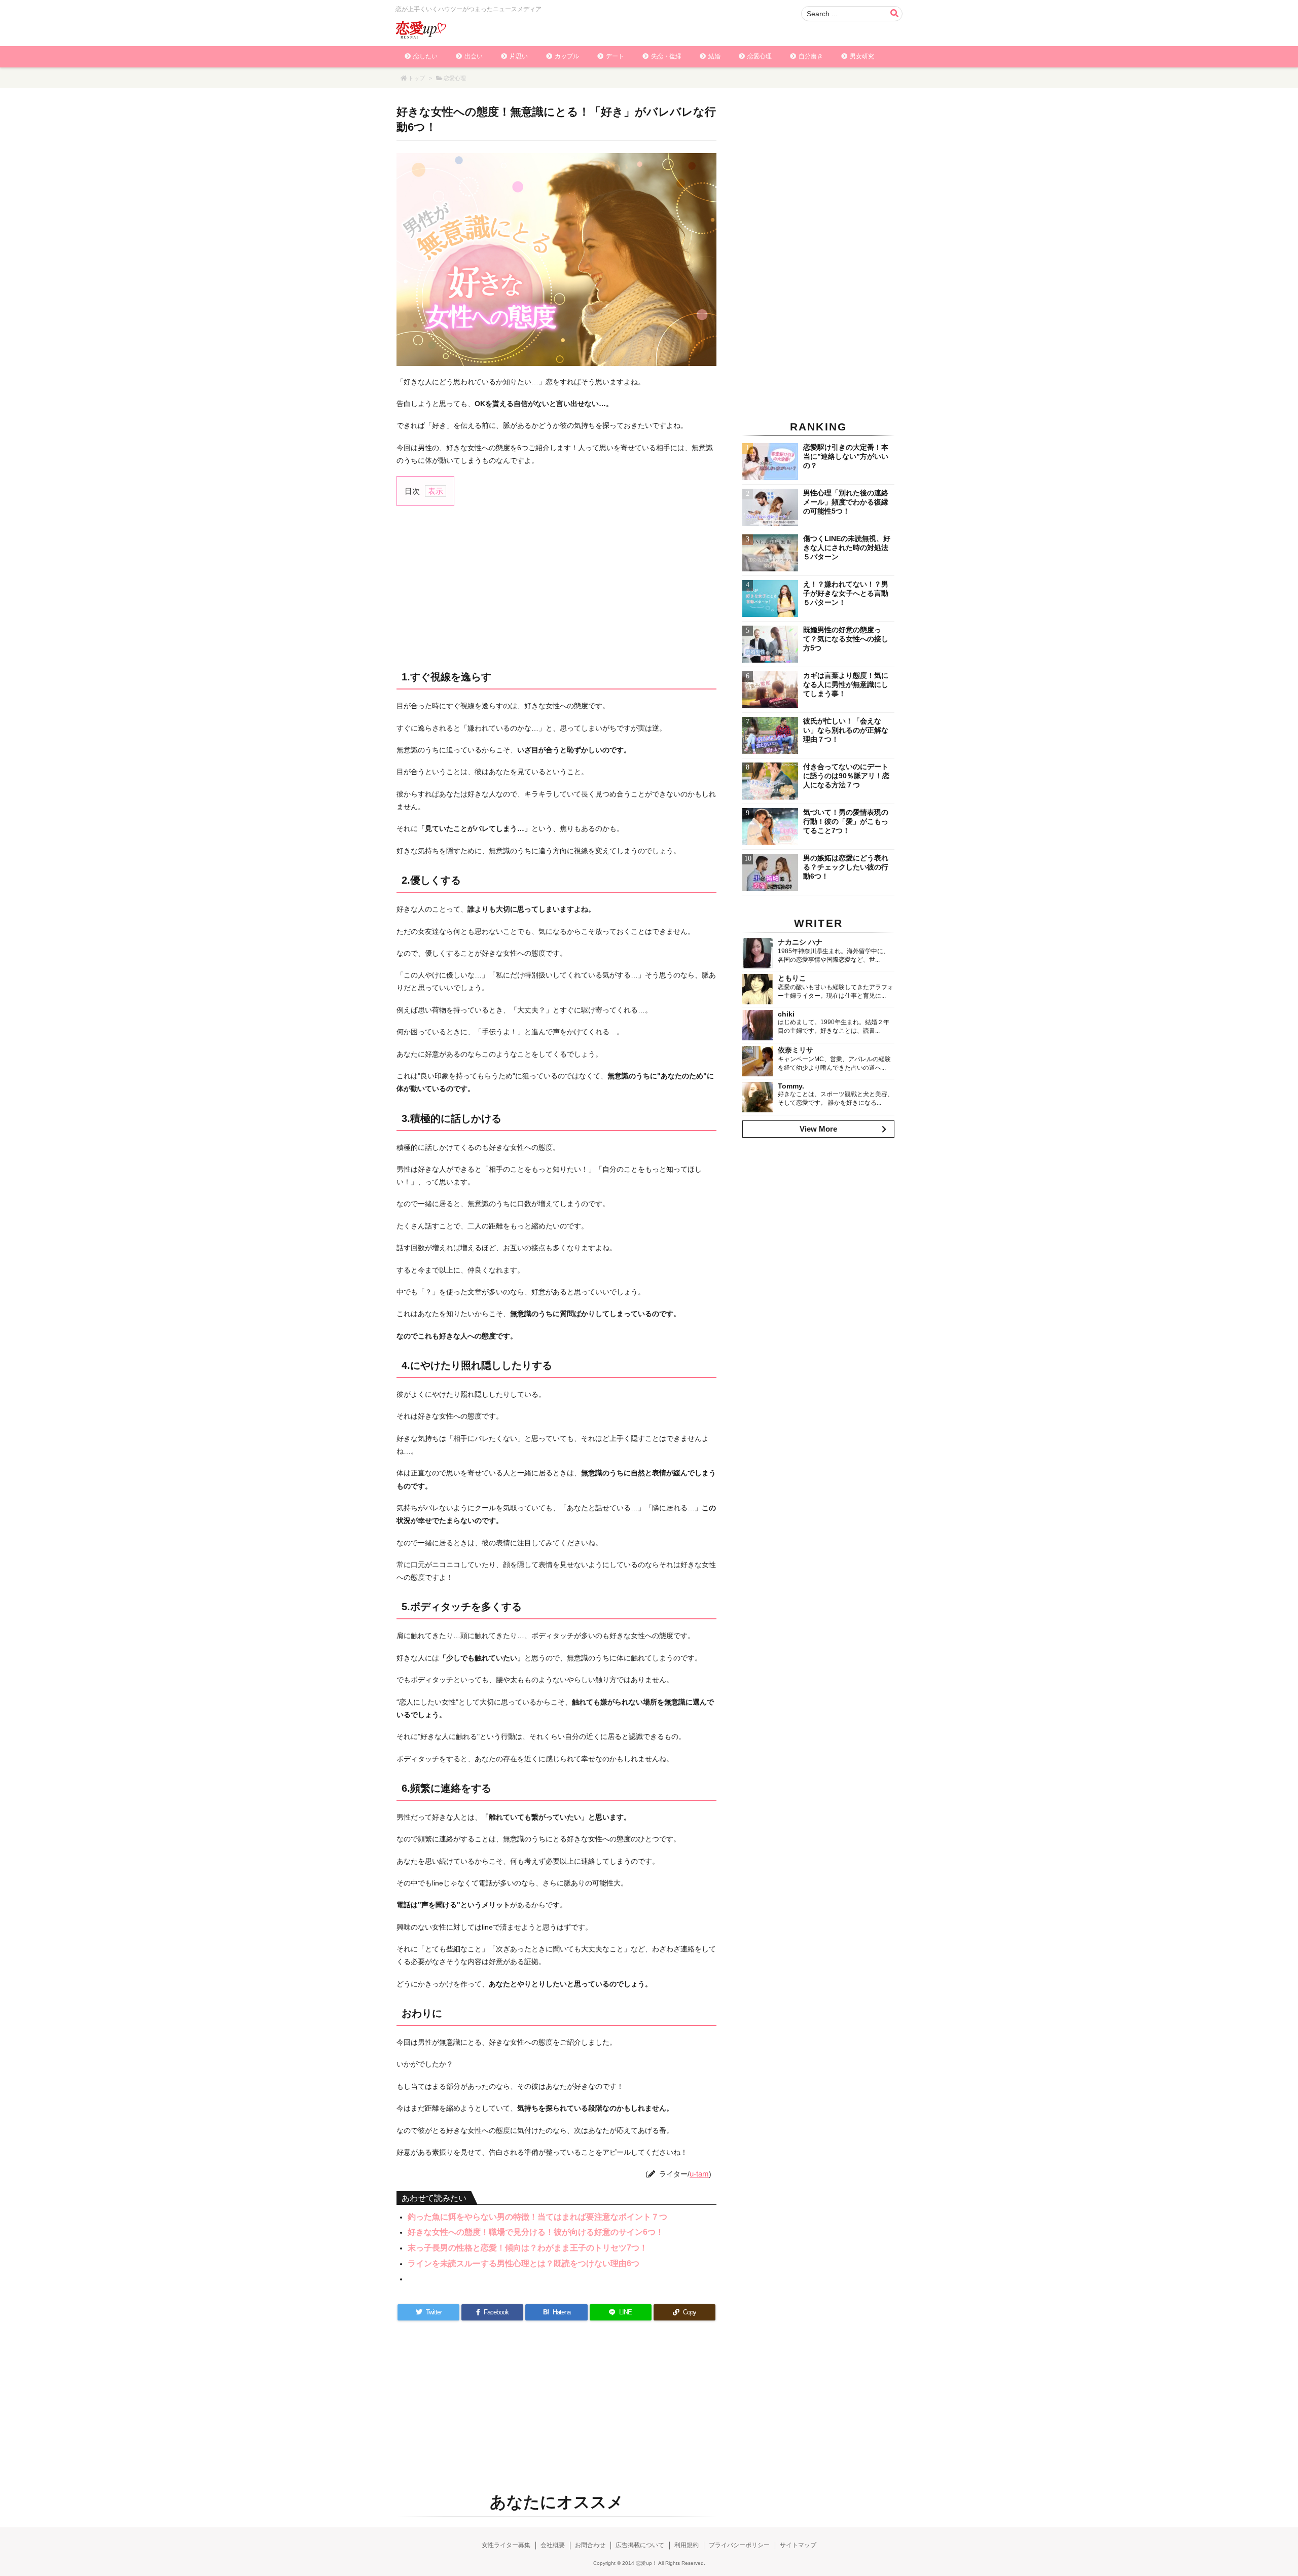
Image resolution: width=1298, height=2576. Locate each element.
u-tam (699, 2174)
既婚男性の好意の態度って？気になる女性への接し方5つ (846, 639)
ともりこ (792, 978)
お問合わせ (590, 2545)
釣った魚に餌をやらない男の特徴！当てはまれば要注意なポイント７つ (537, 2217)
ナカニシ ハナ (800, 942)
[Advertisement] (556, 587)
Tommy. (791, 1086)
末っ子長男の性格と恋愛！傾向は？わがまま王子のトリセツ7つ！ (528, 2248)
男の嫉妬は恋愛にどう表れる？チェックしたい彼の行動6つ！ (846, 867)
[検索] (894, 14)
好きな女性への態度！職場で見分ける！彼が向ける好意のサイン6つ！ (536, 2232)
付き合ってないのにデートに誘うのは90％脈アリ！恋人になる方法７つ (846, 776)
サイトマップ (798, 2545)
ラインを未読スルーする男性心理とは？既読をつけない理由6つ (524, 2263)
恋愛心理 (455, 78)
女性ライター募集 (506, 2545)
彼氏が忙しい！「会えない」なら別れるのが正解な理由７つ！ (846, 730)
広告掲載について (640, 2545)
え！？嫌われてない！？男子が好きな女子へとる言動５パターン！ (846, 593)
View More (818, 1129)
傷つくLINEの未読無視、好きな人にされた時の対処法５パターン (847, 548)
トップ (417, 78)
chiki (786, 1014)
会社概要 (553, 2545)
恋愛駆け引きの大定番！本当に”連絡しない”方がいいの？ (846, 456)
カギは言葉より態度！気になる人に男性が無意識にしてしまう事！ (846, 684)
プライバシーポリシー (739, 2545)
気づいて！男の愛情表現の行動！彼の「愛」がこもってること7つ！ (846, 821)
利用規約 (687, 2545)
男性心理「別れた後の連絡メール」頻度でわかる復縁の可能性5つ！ (846, 502)
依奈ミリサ (796, 1050)
